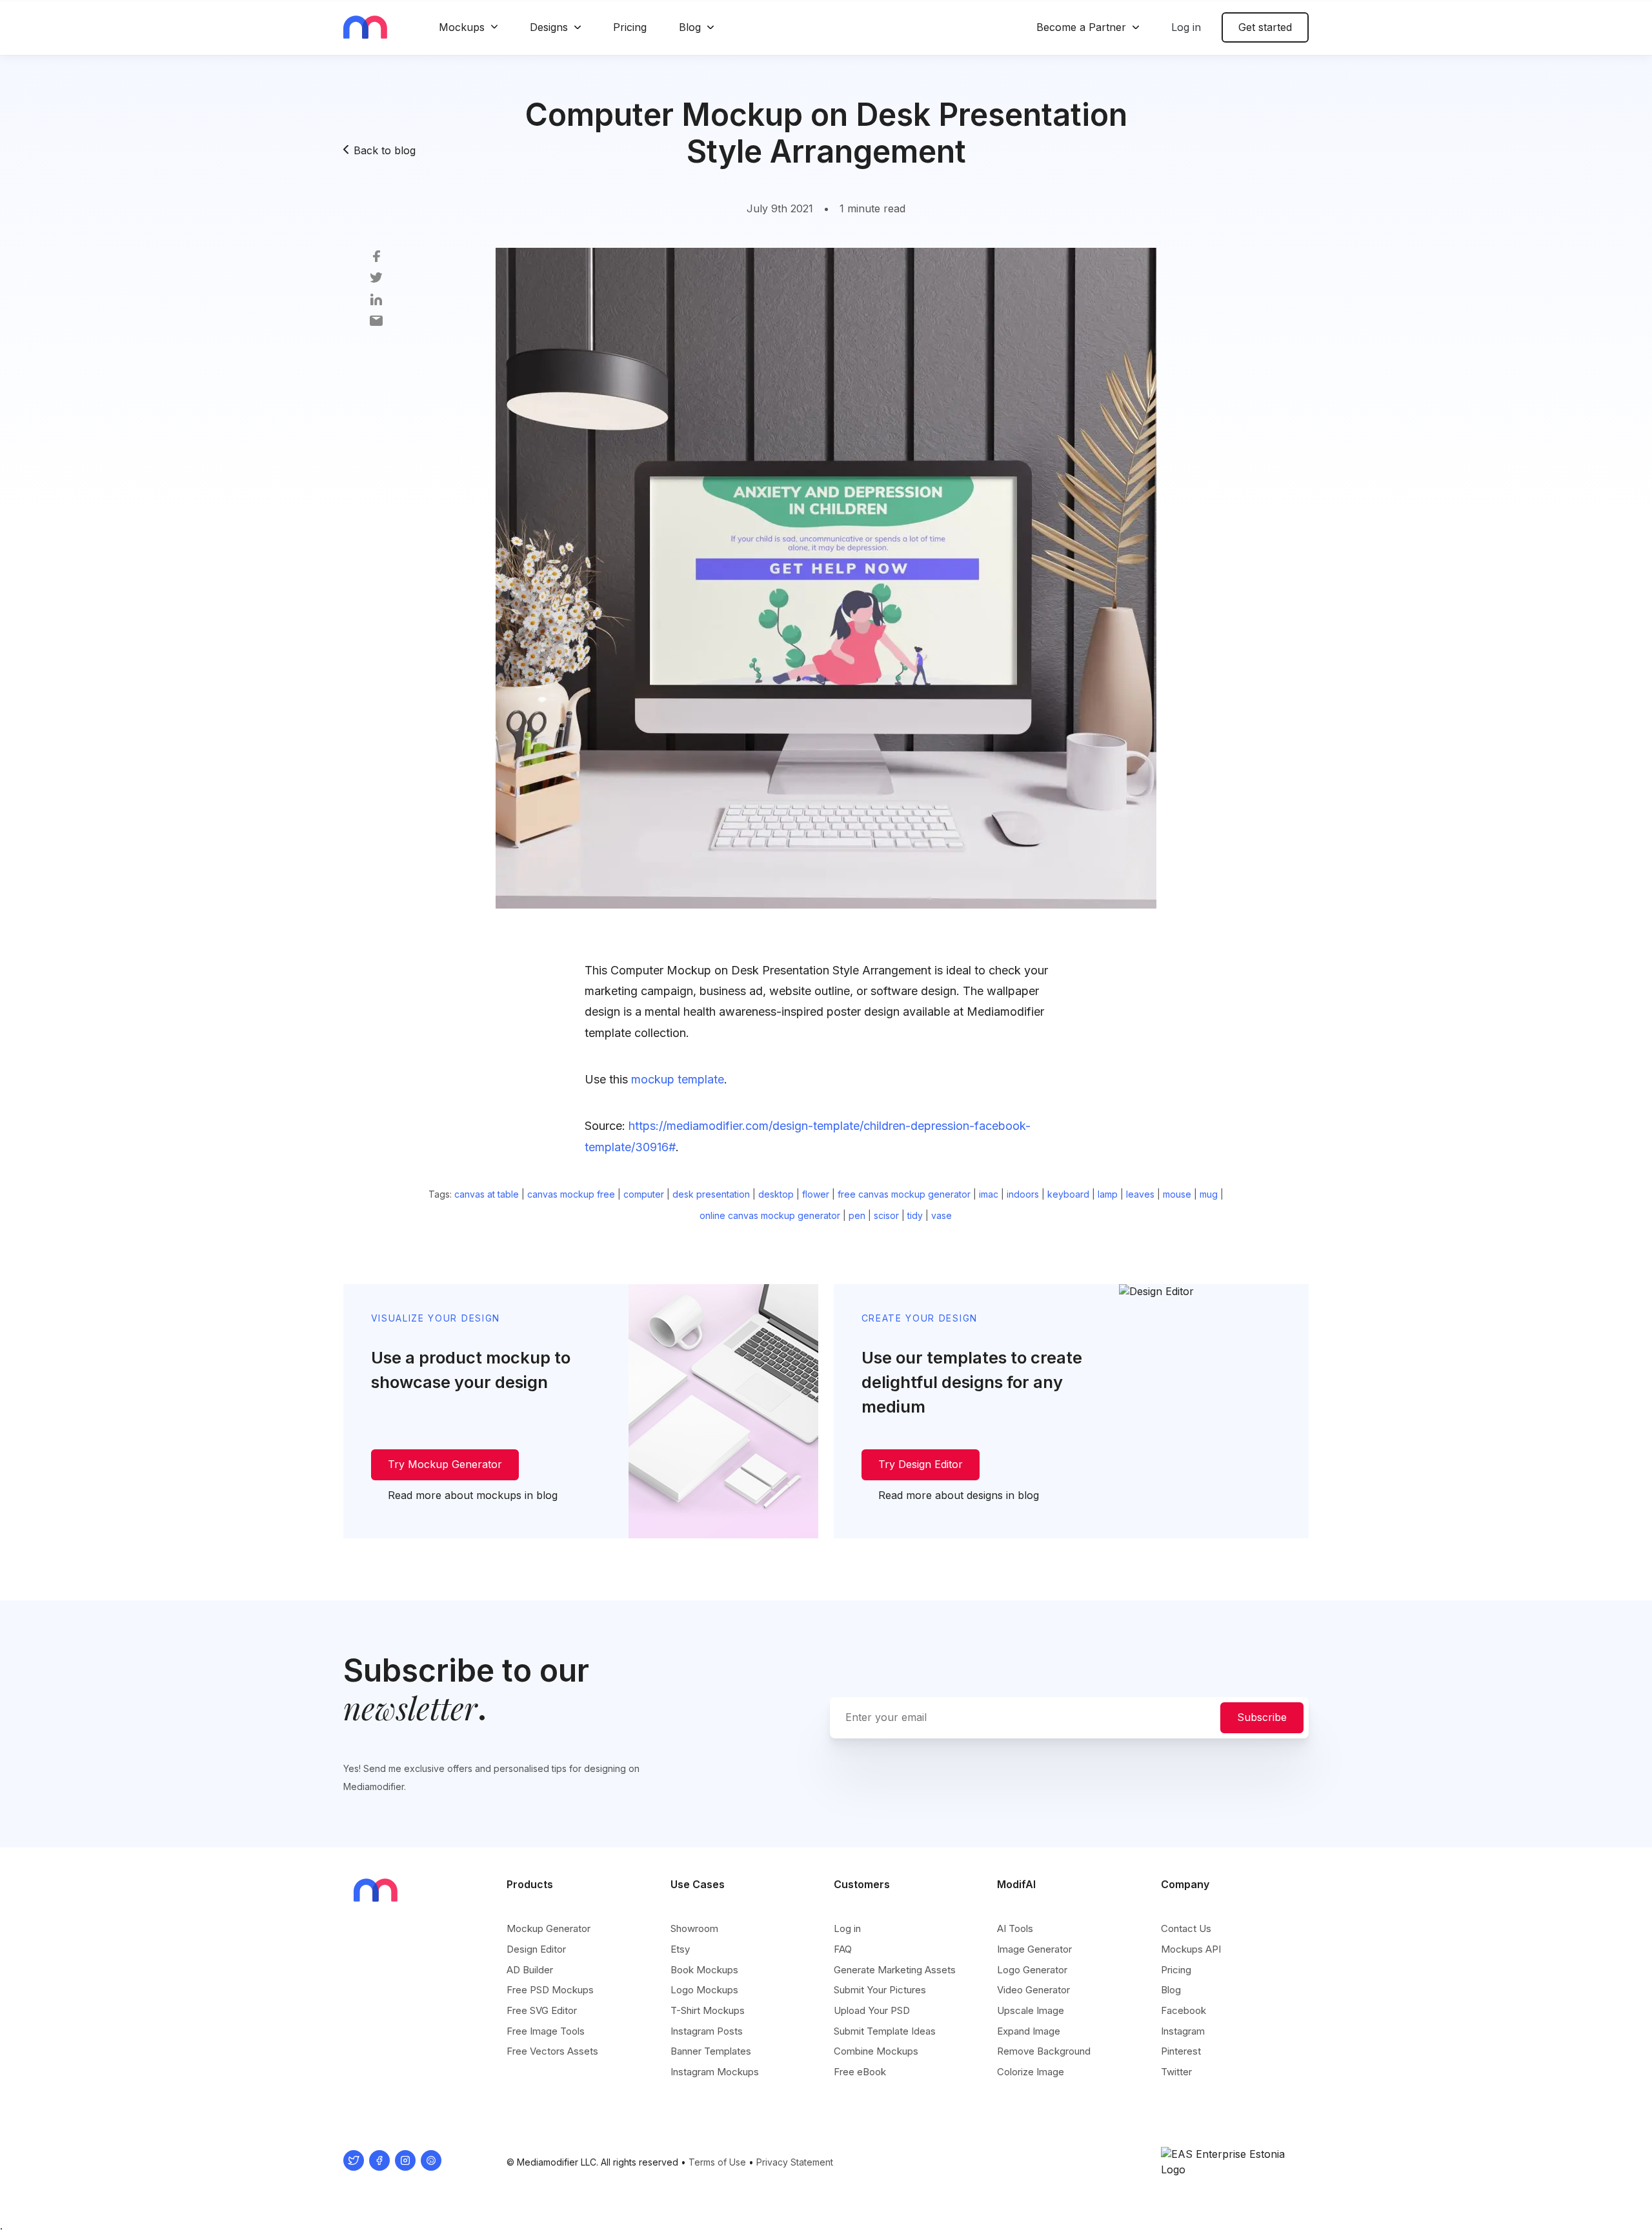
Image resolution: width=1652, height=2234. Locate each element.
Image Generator (1034, 1949)
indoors (1023, 1194)
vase (942, 1215)
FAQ (843, 1949)
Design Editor (536, 1949)
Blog (690, 27)
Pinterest (1181, 2051)
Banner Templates (711, 2051)
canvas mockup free (571, 1194)
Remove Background (1044, 2051)
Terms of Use (717, 2162)
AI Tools (1015, 1928)
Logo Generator (1032, 1970)
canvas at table (487, 1194)
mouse (1177, 1194)
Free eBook (860, 2072)
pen (857, 1215)
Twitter (1176, 2072)
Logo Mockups (704, 1990)
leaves (1140, 1194)
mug (1209, 1194)
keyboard (1068, 1194)
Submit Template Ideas (885, 2031)
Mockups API (1191, 1949)
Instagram (1183, 2031)
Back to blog (385, 150)
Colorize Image (1031, 2072)
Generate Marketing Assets (895, 1970)
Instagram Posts (707, 2031)
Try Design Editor (921, 1464)
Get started (1265, 27)
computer (644, 1194)
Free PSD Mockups (550, 1990)
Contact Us (1186, 1928)
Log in (1186, 27)
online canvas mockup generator (770, 1215)
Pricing (630, 27)
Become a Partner (1081, 27)
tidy (915, 1215)
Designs (549, 27)
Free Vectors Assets (552, 2051)
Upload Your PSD (872, 2010)
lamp (1108, 1194)
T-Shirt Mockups (708, 2010)
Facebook (1184, 2010)
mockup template (678, 1079)
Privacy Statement (795, 2162)
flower (816, 1194)
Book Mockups (704, 1970)
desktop (776, 1194)
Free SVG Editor (542, 2010)
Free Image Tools (546, 2031)
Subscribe (1262, 1717)
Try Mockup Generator (445, 1464)
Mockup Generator (549, 1928)
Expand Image (1029, 2031)
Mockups (462, 27)
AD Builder (530, 1970)
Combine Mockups (876, 2051)
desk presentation (711, 1194)
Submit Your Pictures (880, 1990)
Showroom (694, 1928)
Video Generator (1033, 1990)
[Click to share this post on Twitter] (376, 277)
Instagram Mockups (715, 2072)
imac (989, 1194)
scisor (886, 1215)
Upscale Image (1031, 2010)
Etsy (680, 1949)
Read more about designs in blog (959, 1495)
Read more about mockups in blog (473, 1495)
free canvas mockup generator (904, 1194)
